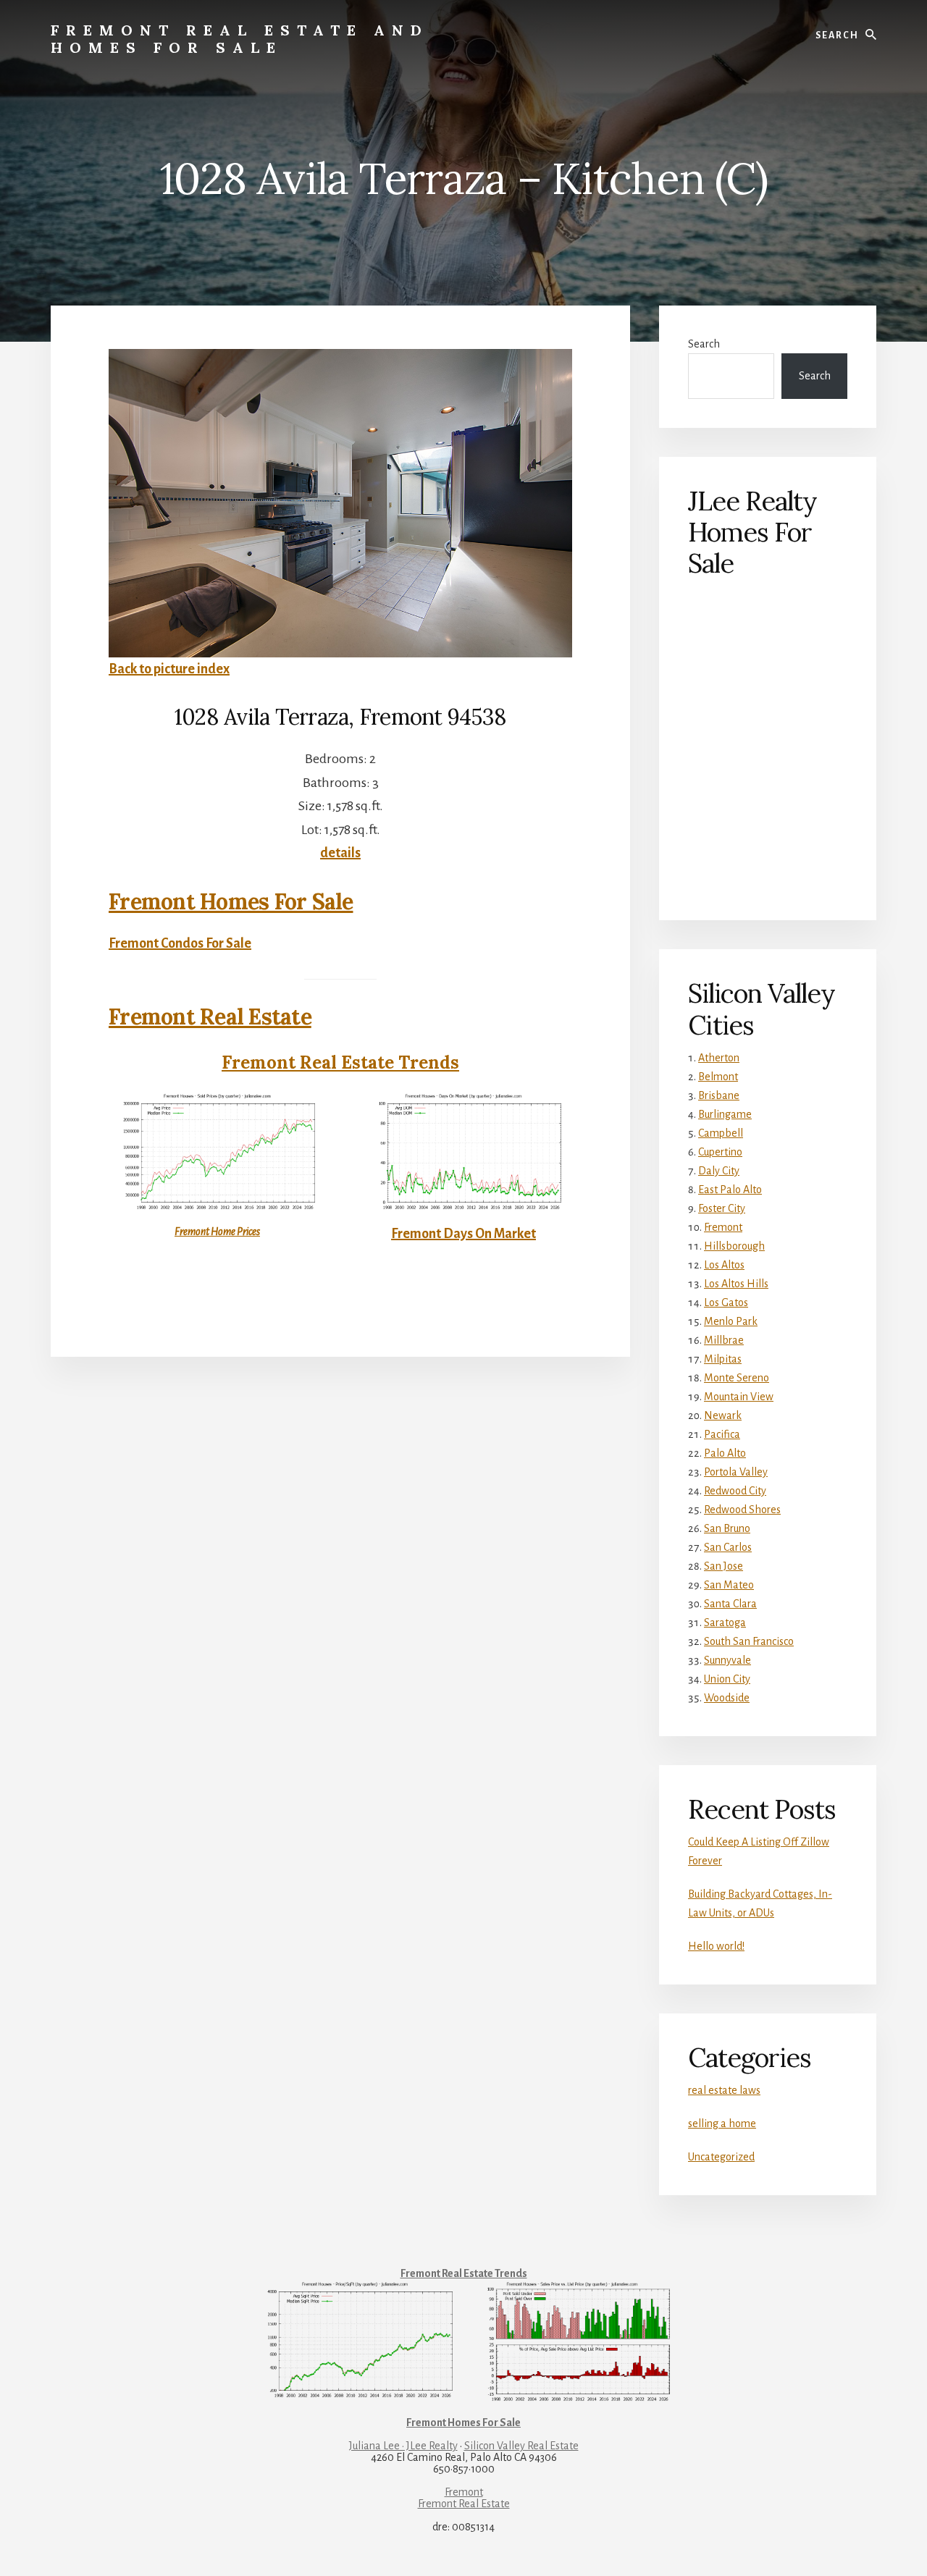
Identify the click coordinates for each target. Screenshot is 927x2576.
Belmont (718, 1077)
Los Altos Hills (736, 1284)
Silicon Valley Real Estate (521, 2446)
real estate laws (724, 2090)
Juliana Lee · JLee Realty (403, 2446)
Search (704, 344)
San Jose (723, 1566)
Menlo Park (731, 1321)
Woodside (727, 1698)
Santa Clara (730, 1604)
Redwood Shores (742, 1510)
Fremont (723, 1227)
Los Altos (724, 1265)
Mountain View (739, 1397)
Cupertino (720, 1152)
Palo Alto (725, 1453)
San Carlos (728, 1547)
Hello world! (716, 1946)
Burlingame (725, 1114)
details (340, 853)
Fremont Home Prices (217, 1232)
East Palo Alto (730, 1190)
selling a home (722, 2123)
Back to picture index (169, 669)
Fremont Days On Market (463, 1234)
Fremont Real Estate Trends (340, 1062)
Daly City (719, 1171)
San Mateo (729, 1585)
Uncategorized (721, 2157)
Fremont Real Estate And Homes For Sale (240, 39)
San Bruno (727, 1528)
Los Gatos (726, 1302)
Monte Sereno (737, 1378)
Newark (723, 1415)
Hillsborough (734, 1246)
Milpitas (723, 1359)
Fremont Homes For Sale (231, 901)
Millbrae (724, 1340)
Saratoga (725, 1622)
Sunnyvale (727, 1660)
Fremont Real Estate (210, 1016)
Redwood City (735, 1491)
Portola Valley (736, 1472)
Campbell (721, 1133)
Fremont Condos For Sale (180, 943)
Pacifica (722, 1434)
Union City (727, 1679)
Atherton (719, 1058)
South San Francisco (749, 1641)
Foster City (722, 1208)
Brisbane (719, 1095)
